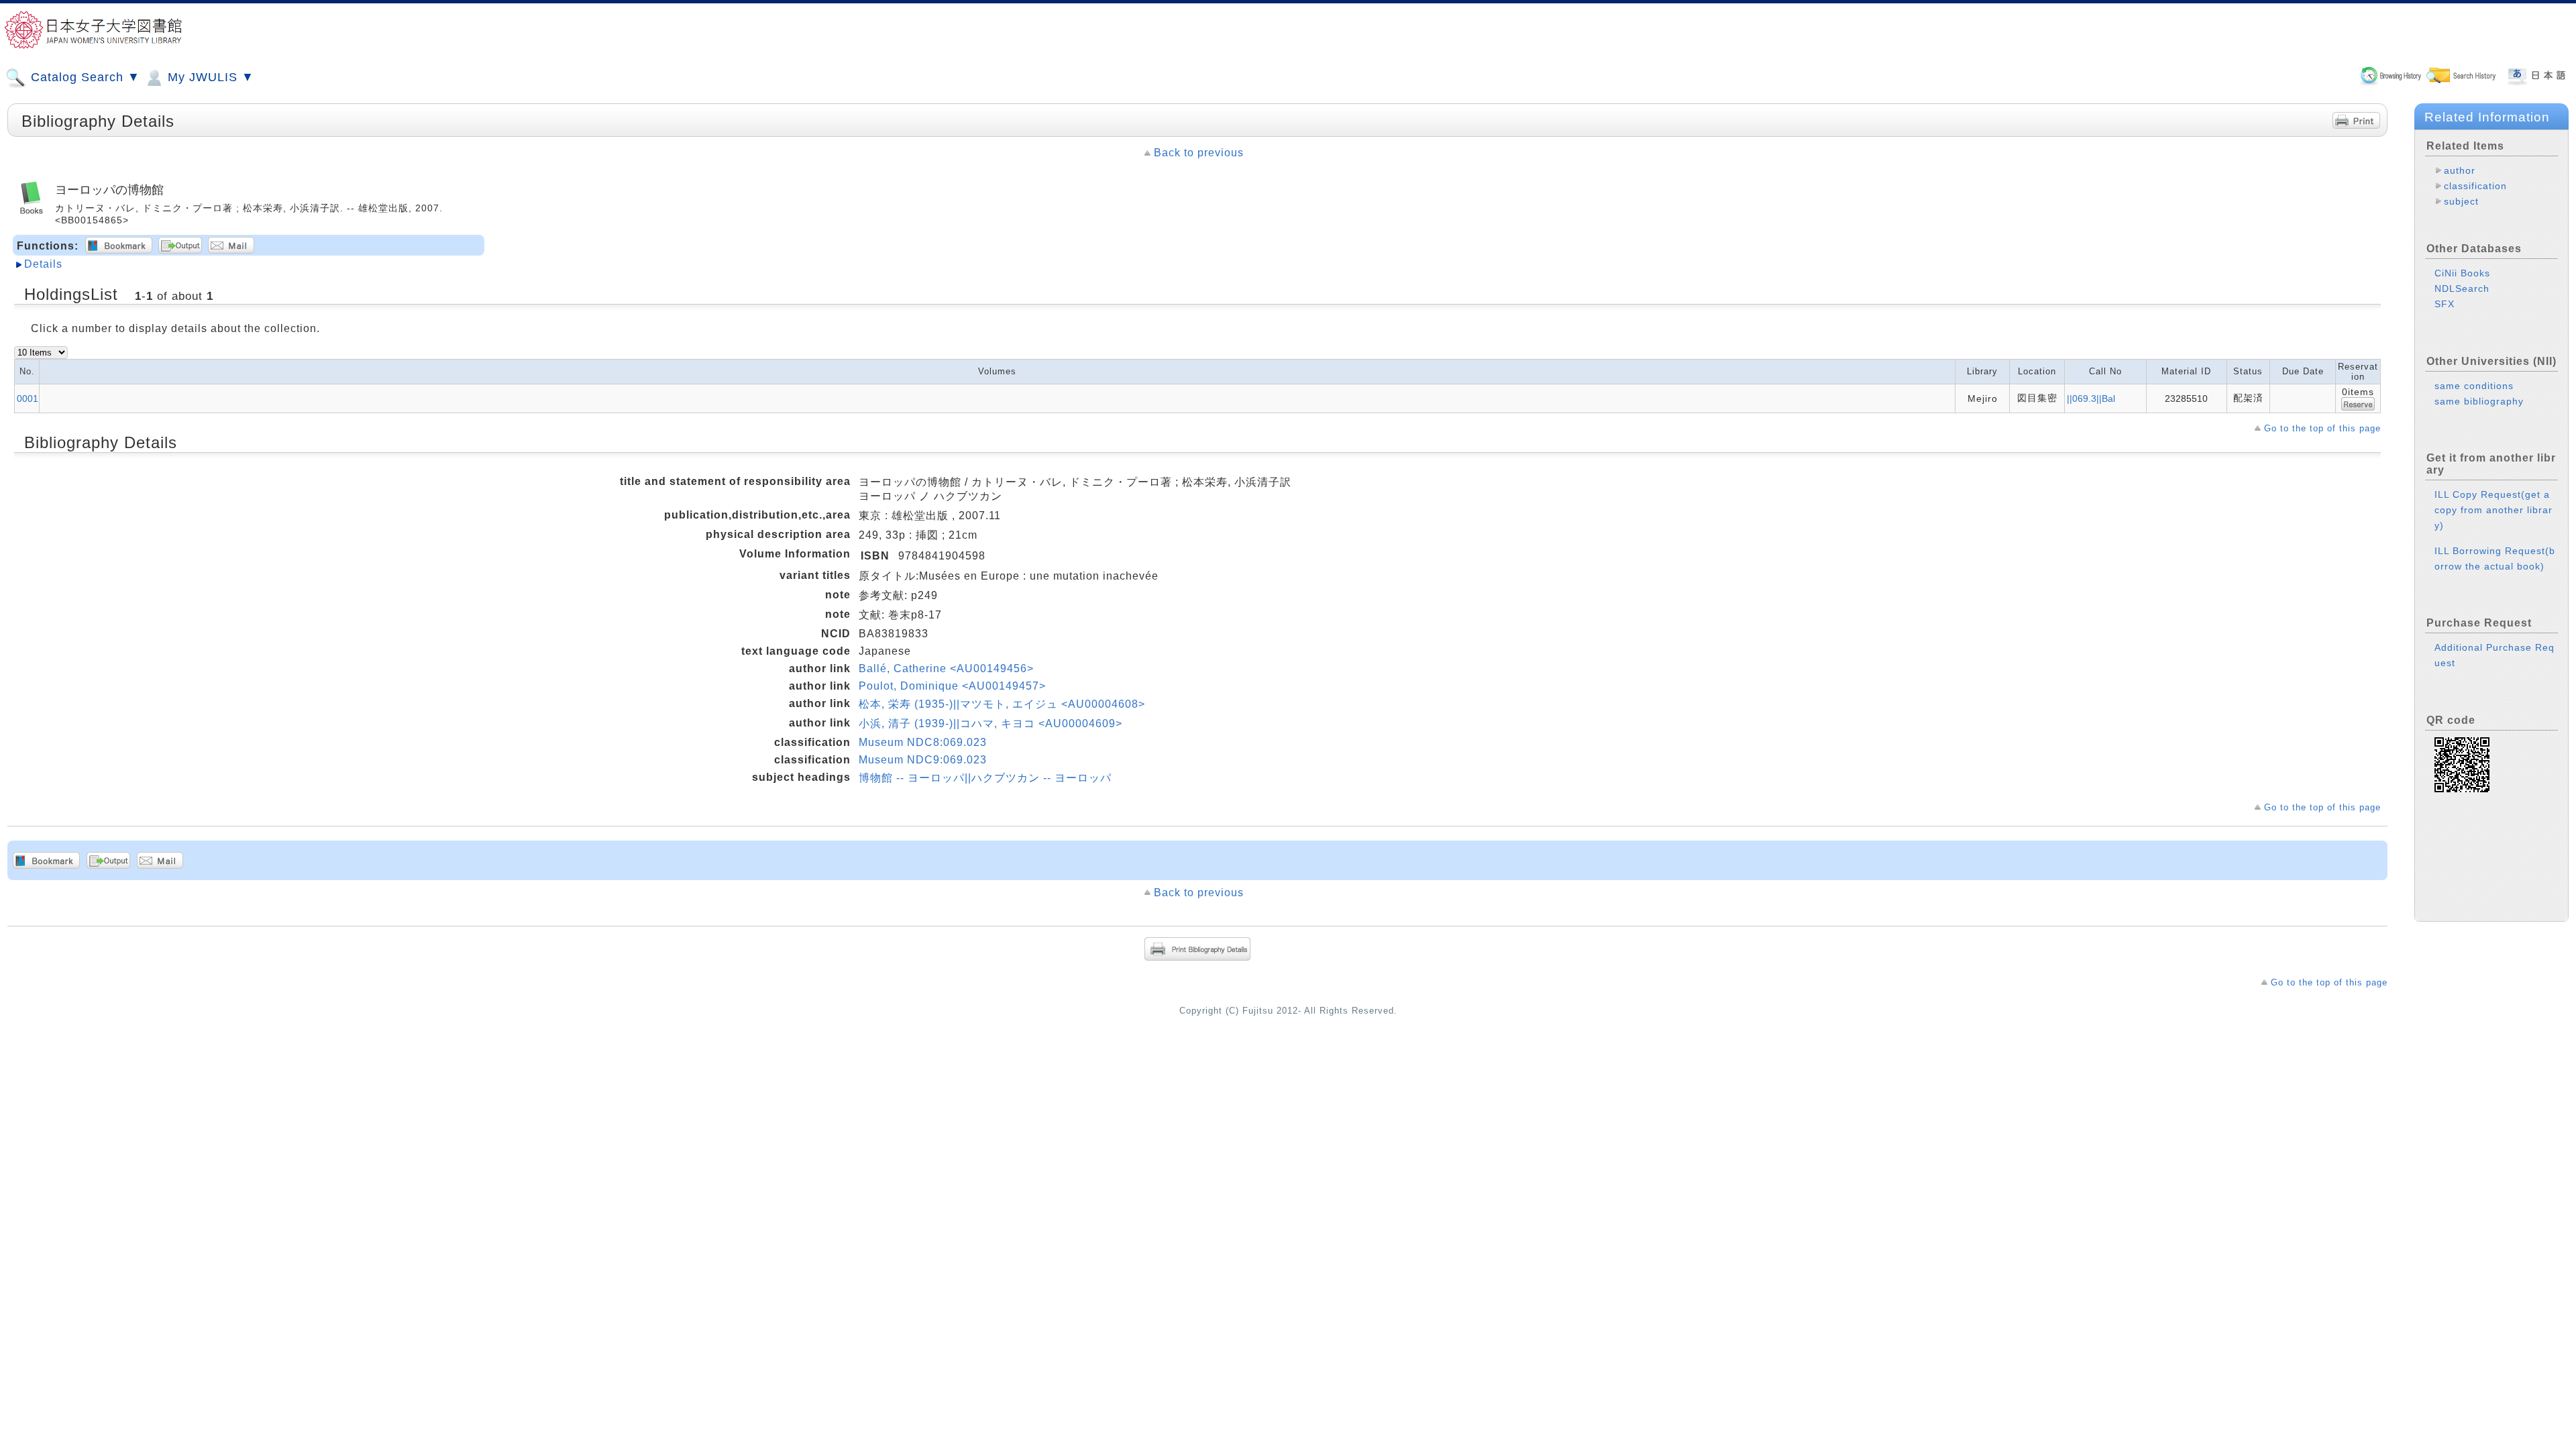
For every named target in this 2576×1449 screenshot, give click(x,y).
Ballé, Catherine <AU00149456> (946, 668)
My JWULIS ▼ (209, 77)
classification (2475, 186)
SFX (2445, 304)
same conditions (2474, 386)
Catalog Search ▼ (84, 77)
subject (2461, 201)
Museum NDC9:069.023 (923, 760)
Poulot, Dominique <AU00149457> (952, 686)
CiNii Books (2462, 273)
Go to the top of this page (2322, 428)
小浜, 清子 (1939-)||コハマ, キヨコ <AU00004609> (990, 723)
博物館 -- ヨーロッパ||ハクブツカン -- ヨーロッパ (985, 778)
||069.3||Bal (2091, 398)
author (2460, 170)
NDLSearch (2462, 288)
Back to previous (1199, 153)
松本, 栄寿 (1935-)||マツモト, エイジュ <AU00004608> (1002, 704)
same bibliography (2479, 401)
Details (43, 264)
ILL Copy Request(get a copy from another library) (2493, 510)
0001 (28, 398)
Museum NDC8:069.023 (923, 742)
